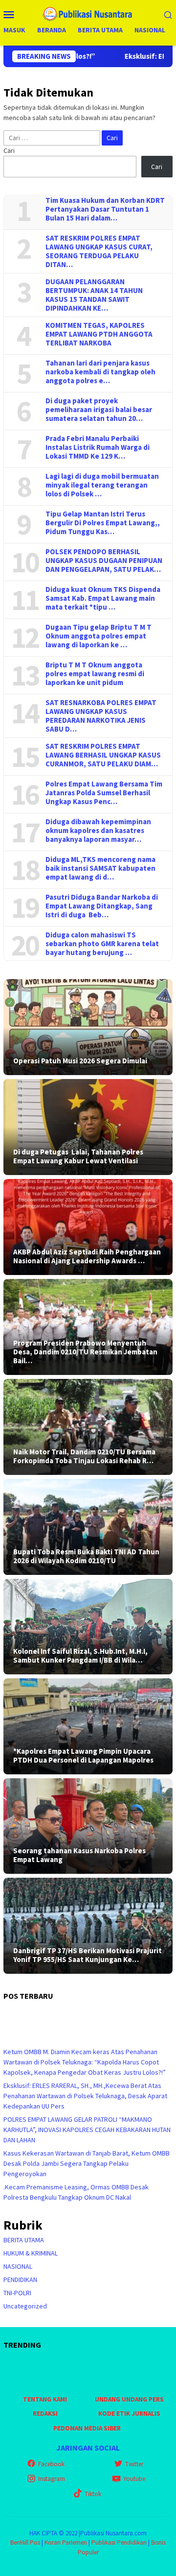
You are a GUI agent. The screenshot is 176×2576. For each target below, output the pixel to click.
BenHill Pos (25, 2542)
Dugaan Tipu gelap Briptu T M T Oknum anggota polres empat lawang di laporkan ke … (99, 636)
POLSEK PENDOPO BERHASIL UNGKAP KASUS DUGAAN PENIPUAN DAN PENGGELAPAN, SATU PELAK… (104, 561)
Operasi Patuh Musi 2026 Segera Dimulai (80, 1061)
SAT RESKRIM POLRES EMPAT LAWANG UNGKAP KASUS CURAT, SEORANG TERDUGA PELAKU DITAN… (99, 251)
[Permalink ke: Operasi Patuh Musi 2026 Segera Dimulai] (88, 1027)
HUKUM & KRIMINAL (31, 2253)
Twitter (134, 2464)
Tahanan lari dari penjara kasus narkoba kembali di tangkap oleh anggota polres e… (100, 372)
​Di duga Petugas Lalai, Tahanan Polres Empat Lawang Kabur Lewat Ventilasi (78, 1156)
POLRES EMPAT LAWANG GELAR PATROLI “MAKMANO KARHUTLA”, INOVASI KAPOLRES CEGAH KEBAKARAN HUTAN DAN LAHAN (87, 2130)
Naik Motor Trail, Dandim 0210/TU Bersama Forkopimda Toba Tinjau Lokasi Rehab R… (84, 1456)
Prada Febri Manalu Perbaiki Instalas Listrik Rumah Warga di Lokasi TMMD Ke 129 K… (98, 447)
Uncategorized (25, 2306)
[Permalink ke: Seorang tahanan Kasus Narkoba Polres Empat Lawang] (88, 1826)
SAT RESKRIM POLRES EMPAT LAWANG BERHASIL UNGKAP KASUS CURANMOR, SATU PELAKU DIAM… (103, 755)
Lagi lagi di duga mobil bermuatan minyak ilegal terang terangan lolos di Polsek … (102, 485)
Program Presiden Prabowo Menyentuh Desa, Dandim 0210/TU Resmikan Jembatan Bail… (85, 1352)
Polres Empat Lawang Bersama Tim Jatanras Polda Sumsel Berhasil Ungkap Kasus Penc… (104, 793)
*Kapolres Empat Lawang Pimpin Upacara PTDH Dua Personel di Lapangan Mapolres (83, 1756)
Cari (9, 150)
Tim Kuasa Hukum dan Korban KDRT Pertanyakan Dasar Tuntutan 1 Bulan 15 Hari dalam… (105, 209)
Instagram (52, 2479)
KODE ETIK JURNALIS (129, 2414)
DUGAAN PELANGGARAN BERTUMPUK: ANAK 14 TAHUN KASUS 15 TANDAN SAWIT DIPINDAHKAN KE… (94, 295)
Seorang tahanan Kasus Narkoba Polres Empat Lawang (79, 1855)
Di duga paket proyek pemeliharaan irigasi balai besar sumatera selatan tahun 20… (99, 410)
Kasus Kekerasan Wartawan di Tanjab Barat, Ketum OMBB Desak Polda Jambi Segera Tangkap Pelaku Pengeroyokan (87, 2163)
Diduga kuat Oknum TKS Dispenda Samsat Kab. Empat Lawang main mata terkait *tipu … (103, 598)
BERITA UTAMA (24, 2240)
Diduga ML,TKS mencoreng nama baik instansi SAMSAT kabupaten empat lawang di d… (102, 868)
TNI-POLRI (17, 2293)
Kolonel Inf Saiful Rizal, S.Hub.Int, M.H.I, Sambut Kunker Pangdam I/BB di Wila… (80, 1656)
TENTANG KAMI (45, 2399)
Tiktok (93, 2494)
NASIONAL (18, 2266)
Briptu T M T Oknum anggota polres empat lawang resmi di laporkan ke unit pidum (95, 674)
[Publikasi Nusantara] (88, 13)
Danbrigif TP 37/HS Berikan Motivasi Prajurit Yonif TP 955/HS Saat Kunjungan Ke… (88, 1955)
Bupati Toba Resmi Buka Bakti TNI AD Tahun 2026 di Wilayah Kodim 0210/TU (86, 1556)
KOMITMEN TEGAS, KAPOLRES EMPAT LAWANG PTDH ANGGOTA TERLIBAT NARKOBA (99, 334)
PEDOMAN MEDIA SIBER (87, 2428)
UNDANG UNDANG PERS (129, 2399)
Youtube (134, 2479)
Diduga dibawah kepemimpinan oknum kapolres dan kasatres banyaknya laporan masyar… (98, 831)
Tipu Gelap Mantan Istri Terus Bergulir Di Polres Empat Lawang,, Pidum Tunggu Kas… (103, 523)
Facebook (51, 2464)
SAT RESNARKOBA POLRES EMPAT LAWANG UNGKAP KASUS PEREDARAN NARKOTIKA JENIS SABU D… (101, 716)
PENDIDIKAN (20, 2280)
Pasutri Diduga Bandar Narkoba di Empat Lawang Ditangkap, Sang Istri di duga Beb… (102, 906)
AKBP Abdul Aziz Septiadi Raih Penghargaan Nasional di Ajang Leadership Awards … (87, 1256)
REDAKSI (45, 2414)
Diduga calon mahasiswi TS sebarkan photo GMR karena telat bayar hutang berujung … (102, 944)
